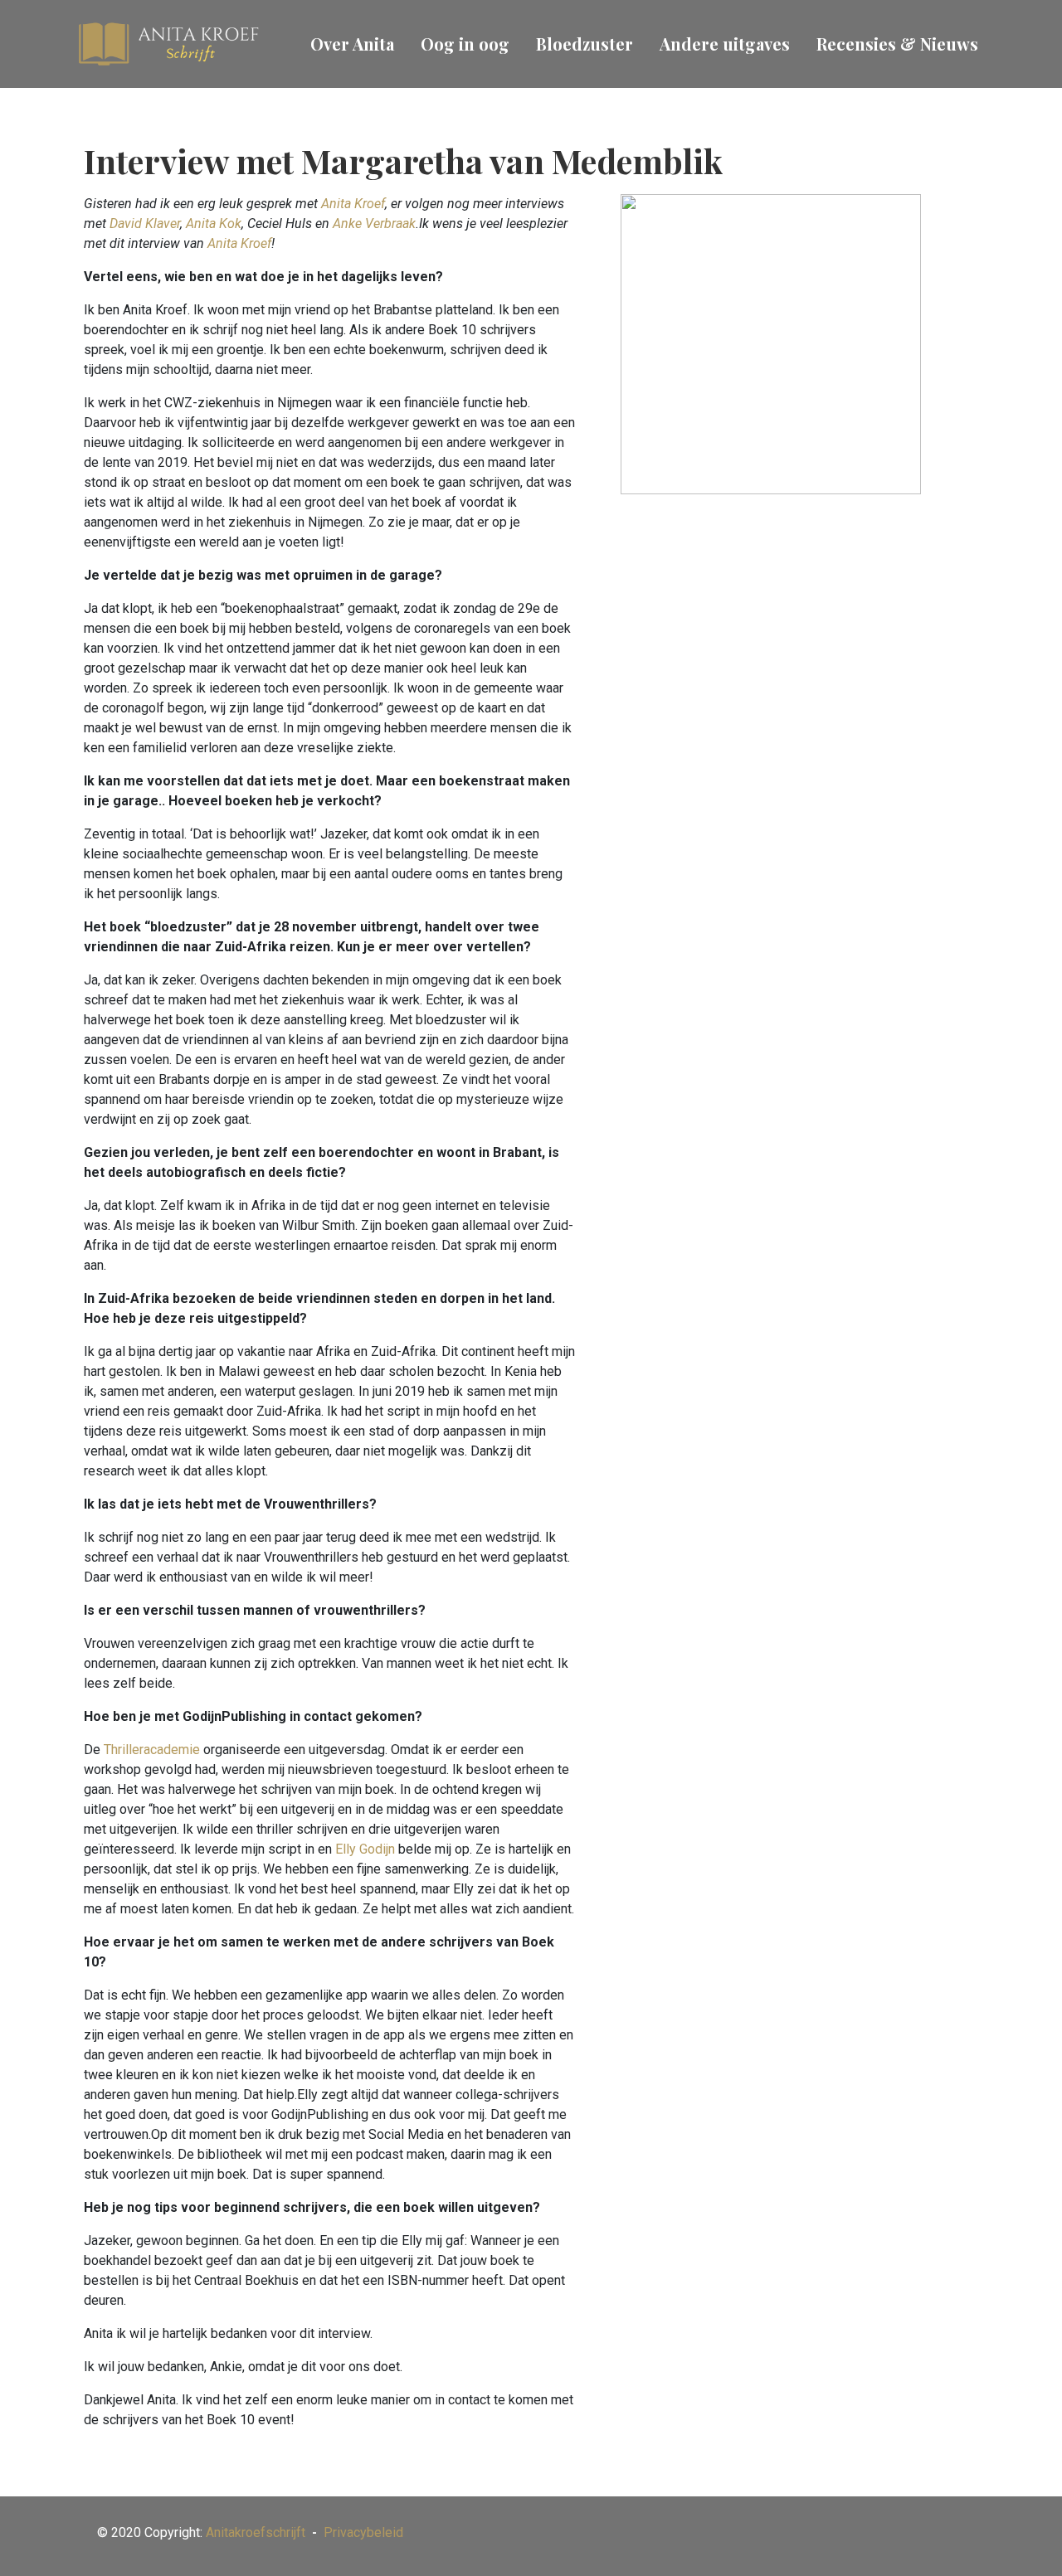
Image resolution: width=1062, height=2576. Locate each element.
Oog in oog (465, 44)
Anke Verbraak (374, 224)
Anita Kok (214, 224)
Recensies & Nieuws (897, 44)
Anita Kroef (353, 204)
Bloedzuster (585, 44)
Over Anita (352, 44)
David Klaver (145, 224)
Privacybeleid (363, 2532)
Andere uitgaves (725, 44)
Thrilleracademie (152, 1750)
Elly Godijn (365, 1849)
